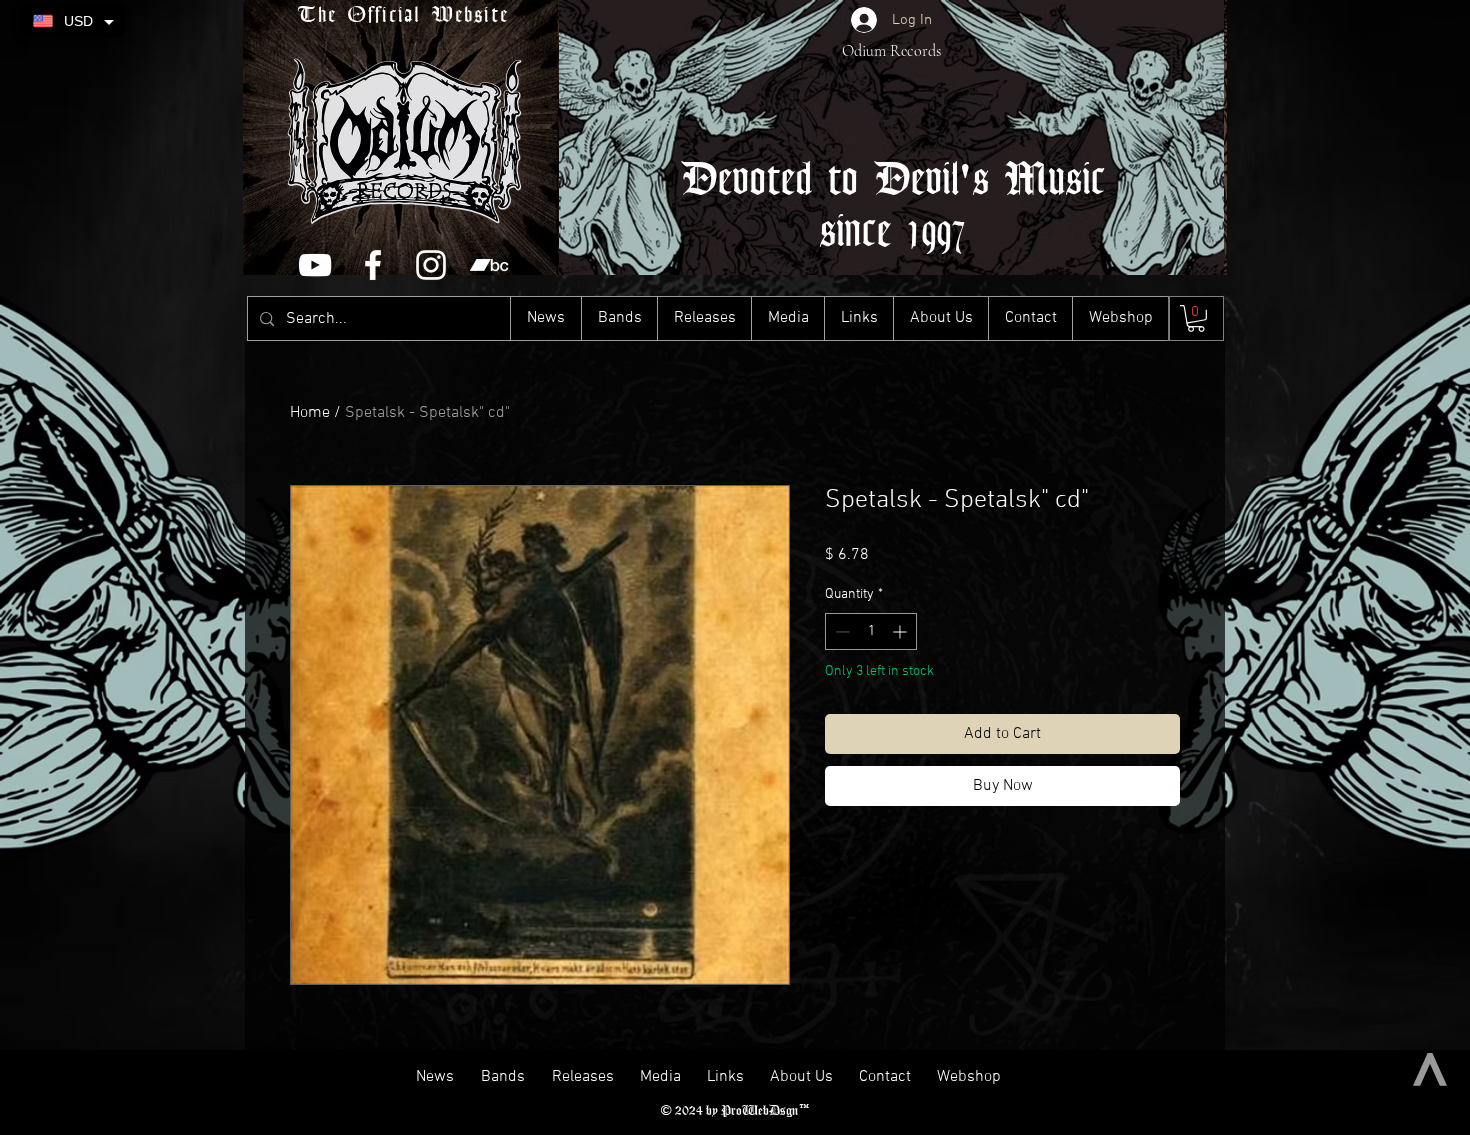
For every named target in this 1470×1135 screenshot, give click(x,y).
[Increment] (901, 631)
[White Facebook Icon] (373, 265)
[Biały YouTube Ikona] (315, 265)
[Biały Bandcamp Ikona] (489, 265)
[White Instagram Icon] (431, 265)
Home (310, 413)
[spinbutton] (871, 631)
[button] (1196, 318)
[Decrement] (840, 631)
